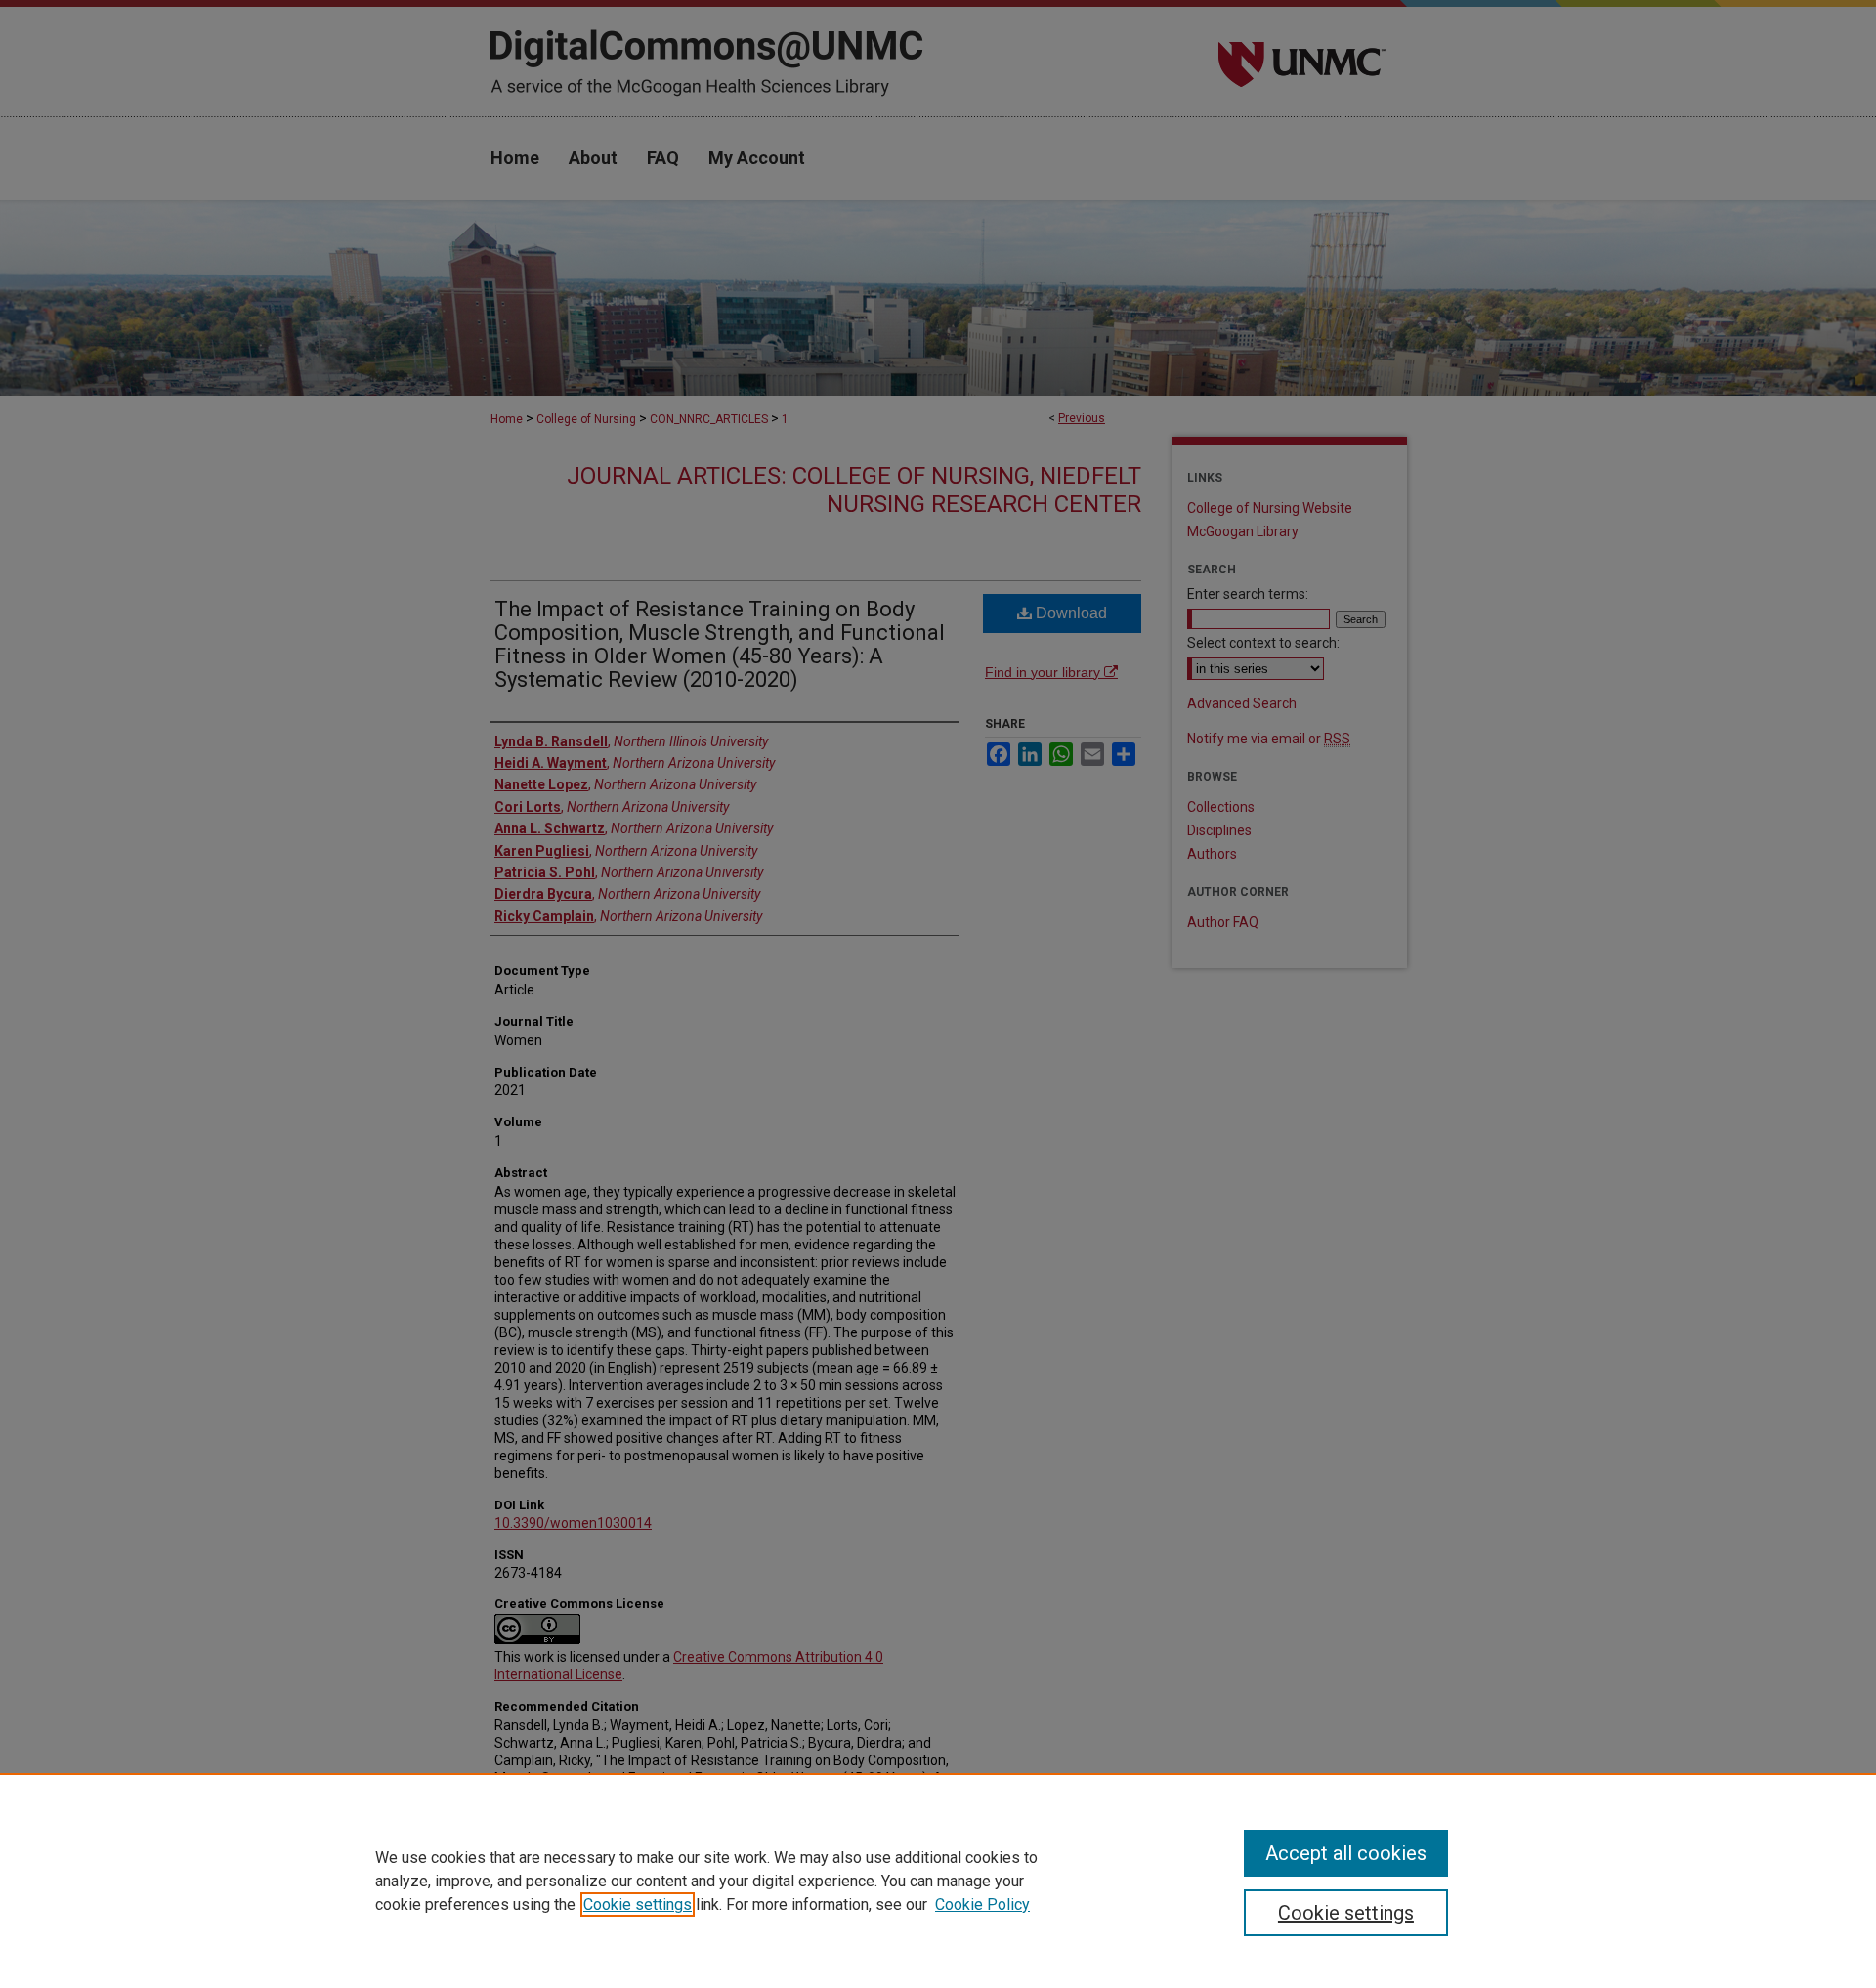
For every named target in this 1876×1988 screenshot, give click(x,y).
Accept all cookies (1346, 1853)
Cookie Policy (982, 1904)
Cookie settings (638, 1904)
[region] (938, 1881)
